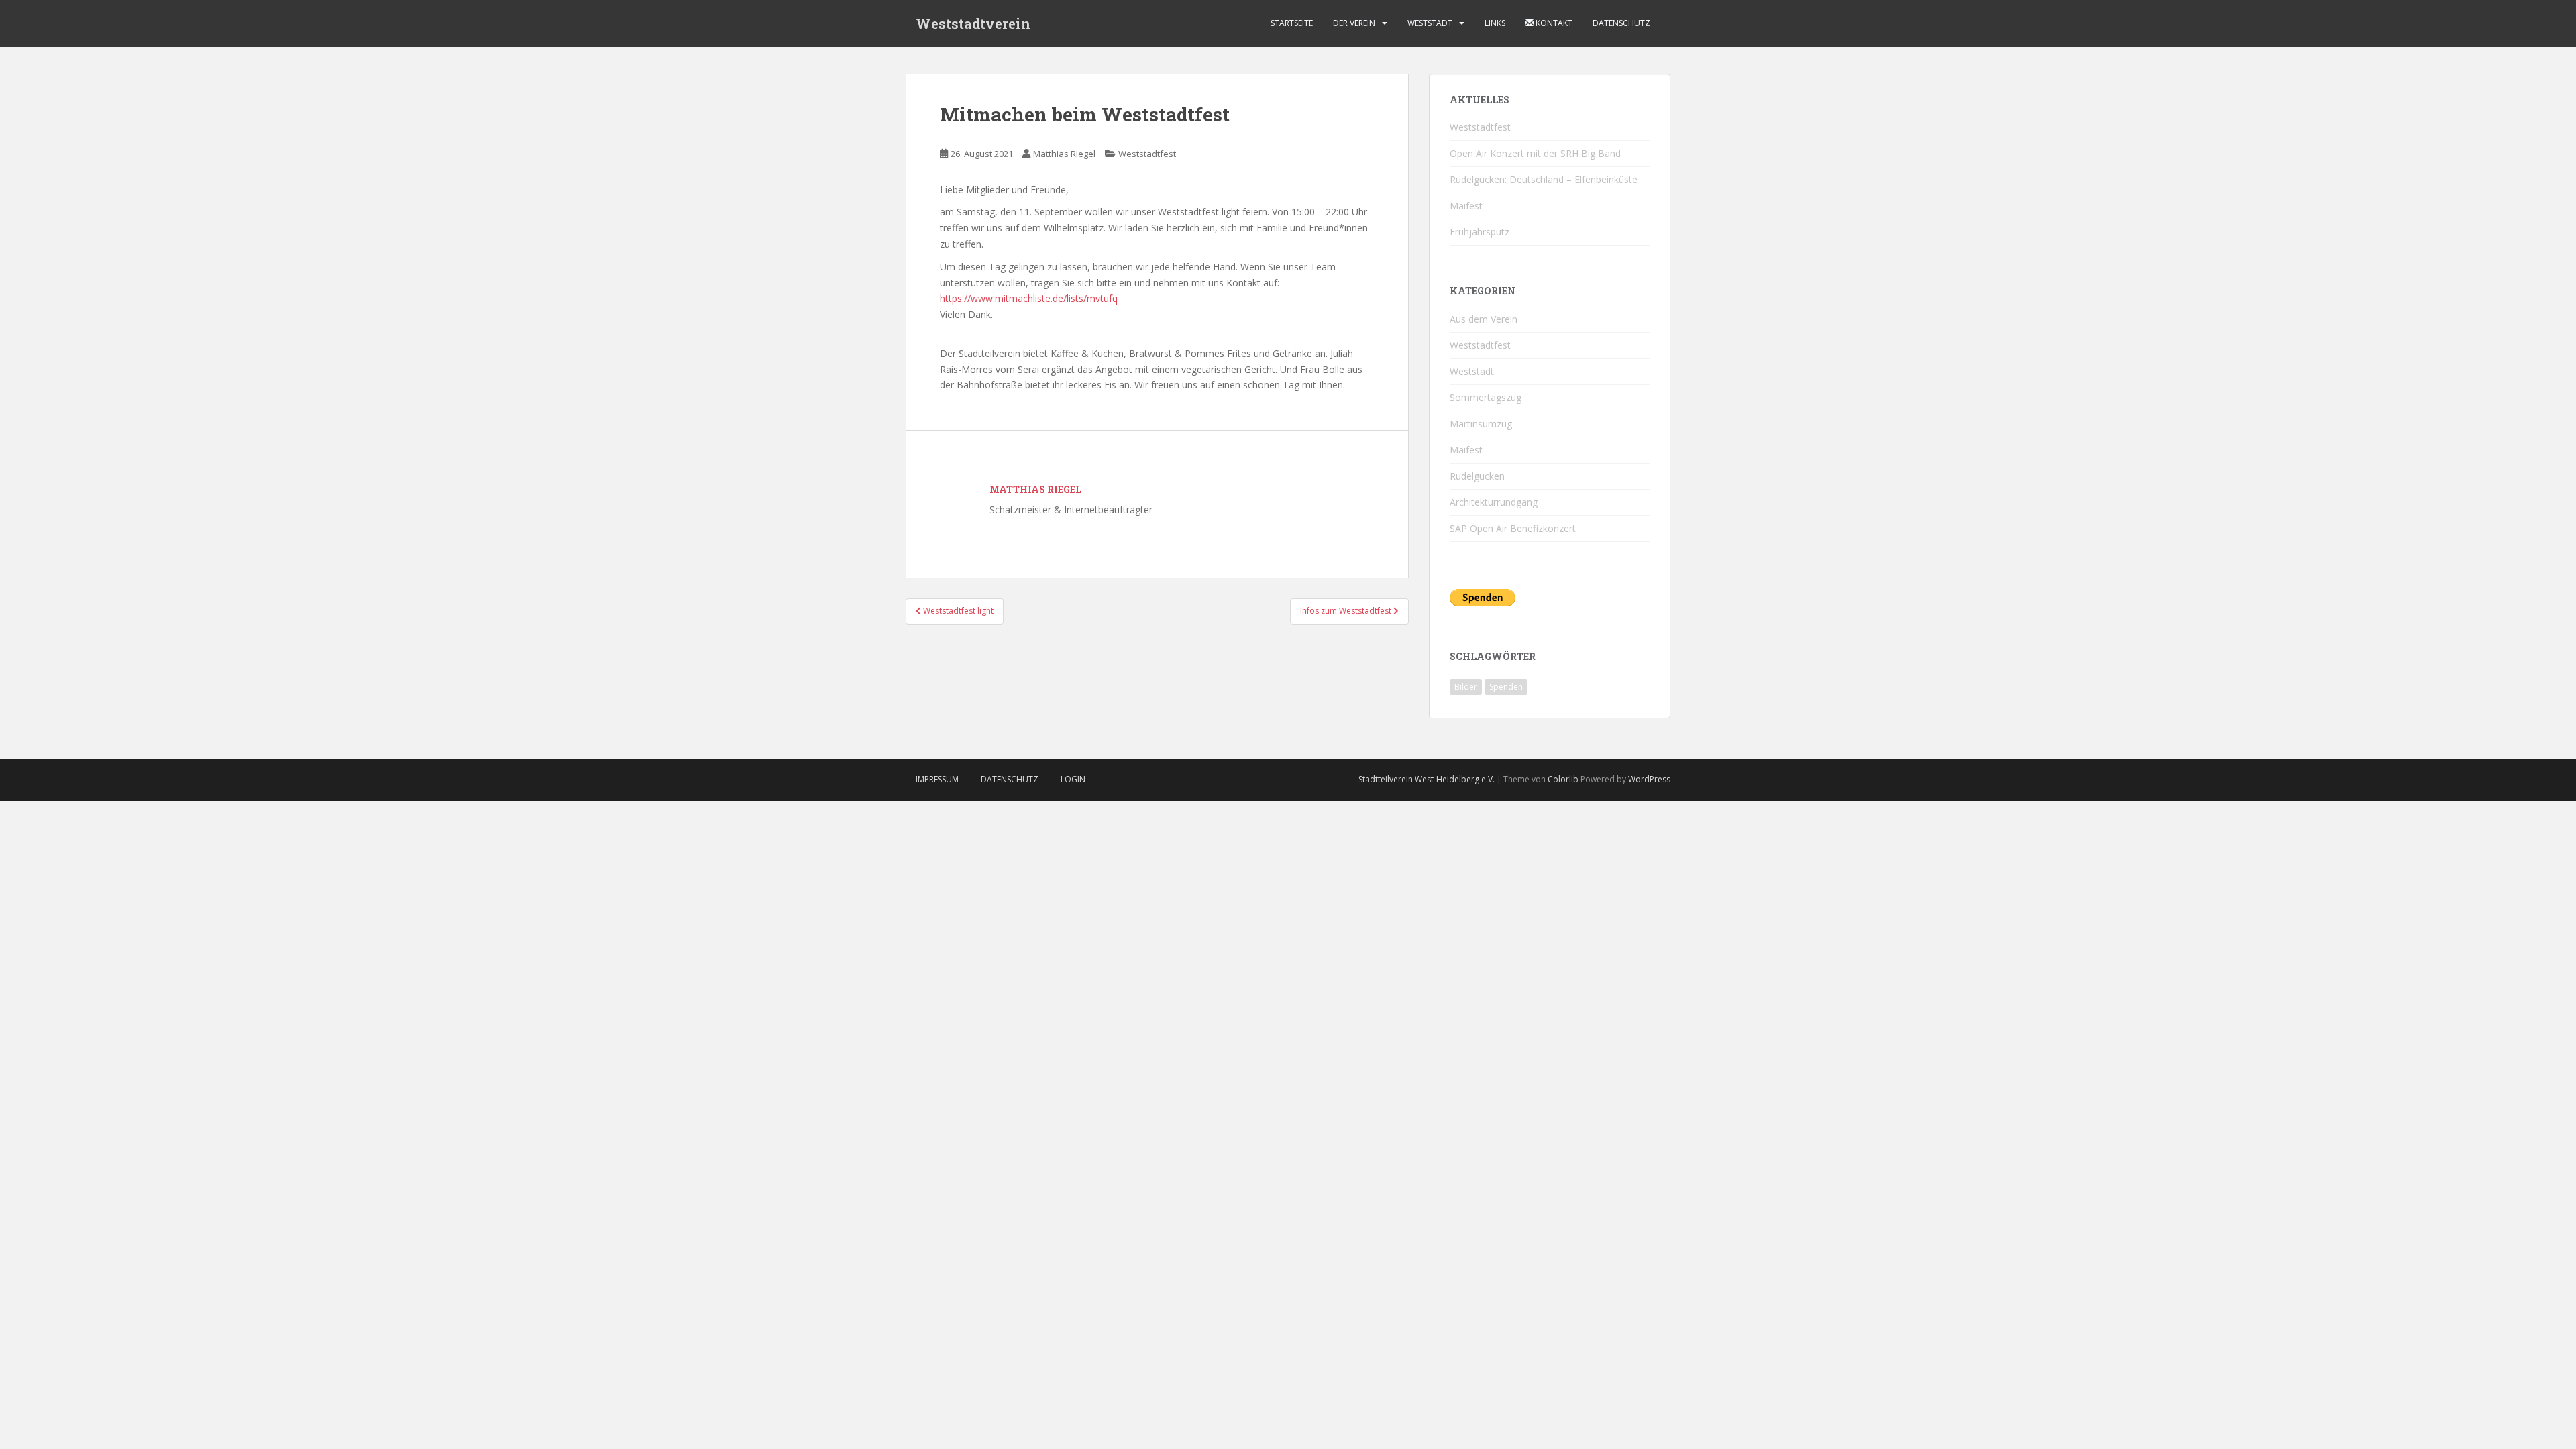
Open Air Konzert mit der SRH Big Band (1535, 153)
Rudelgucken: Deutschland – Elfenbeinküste (1544, 179)
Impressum (937, 779)
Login (1073, 779)
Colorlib (1563, 779)
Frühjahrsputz (1480, 232)
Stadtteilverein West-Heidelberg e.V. (1427, 779)
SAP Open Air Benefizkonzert (1513, 528)
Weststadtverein (973, 23)
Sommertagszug (1486, 397)
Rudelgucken (1477, 476)
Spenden (1506, 687)
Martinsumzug (1481, 424)
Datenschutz (1621, 23)
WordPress (1649, 779)
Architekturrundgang (1494, 502)
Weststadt (1430, 23)
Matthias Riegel (1064, 154)
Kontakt (1553, 23)
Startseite (1292, 23)
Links (1495, 23)
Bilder (1466, 687)
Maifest (1466, 206)
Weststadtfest (1147, 154)
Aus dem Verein (1484, 319)
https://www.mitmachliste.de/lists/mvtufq (1029, 298)
